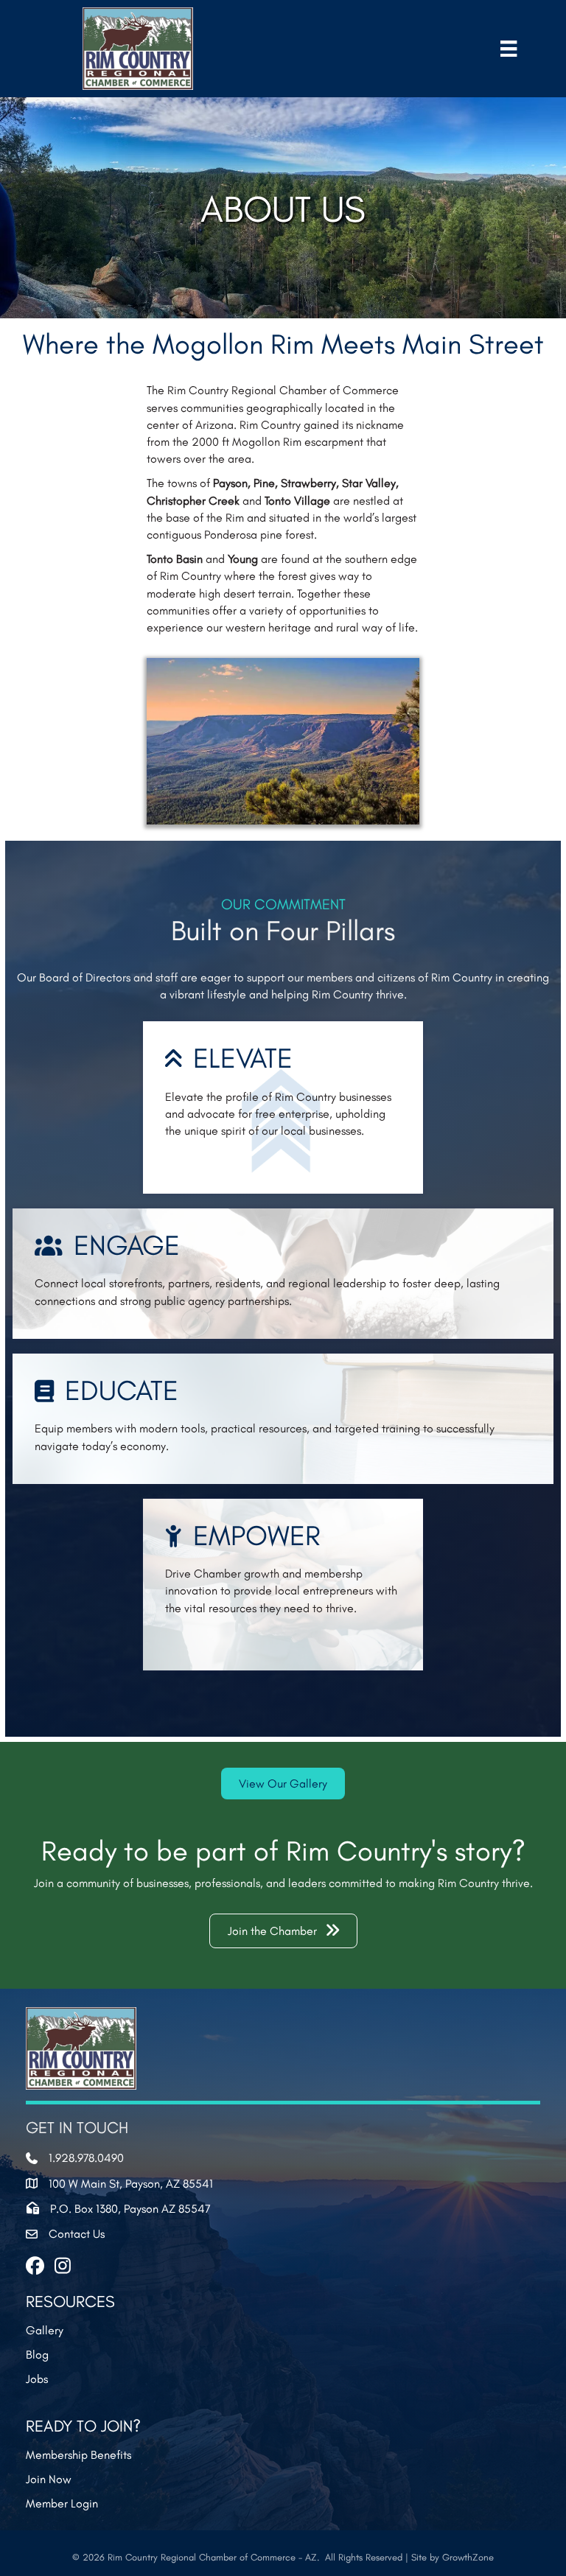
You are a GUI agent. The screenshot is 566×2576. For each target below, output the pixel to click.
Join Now (49, 2479)
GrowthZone (468, 2557)
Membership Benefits (78, 2455)
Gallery (45, 2330)
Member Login (62, 2503)
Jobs (37, 2379)
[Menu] (509, 48)
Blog (37, 2355)
